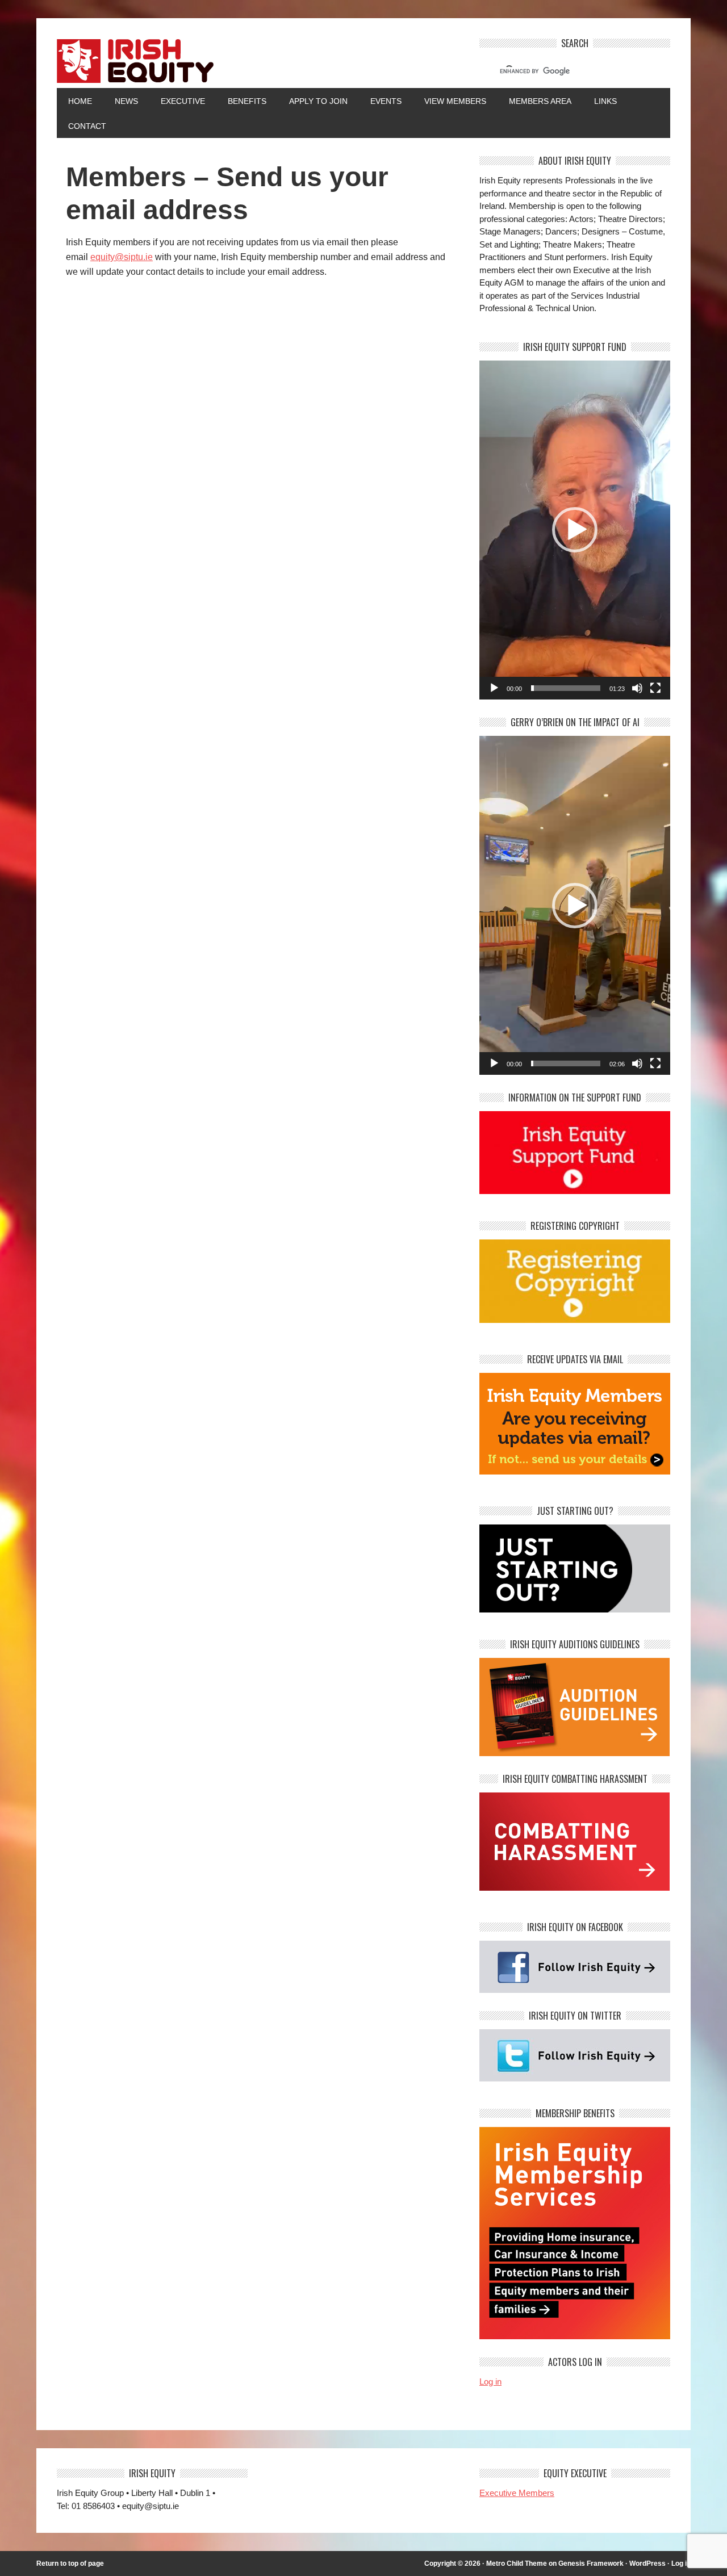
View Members (455, 101)
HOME (80, 101)
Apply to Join (313, 101)
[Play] (494, 688)
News (126, 101)
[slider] (566, 688)
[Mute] (637, 688)
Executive (183, 101)
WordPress (647, 2564)
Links (605, 101)
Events (386, 101)
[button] (575, 530)
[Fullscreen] (655, 688)
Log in (490, 2382)
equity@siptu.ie (122, 257)
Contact (87, 126)
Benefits (247, 101)
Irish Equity (258, 63)
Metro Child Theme (517, 2564)
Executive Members (517, 2493)
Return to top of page (70, 2564)
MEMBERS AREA (540, 101)
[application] (575, 530)
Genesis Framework (591, 2564)
